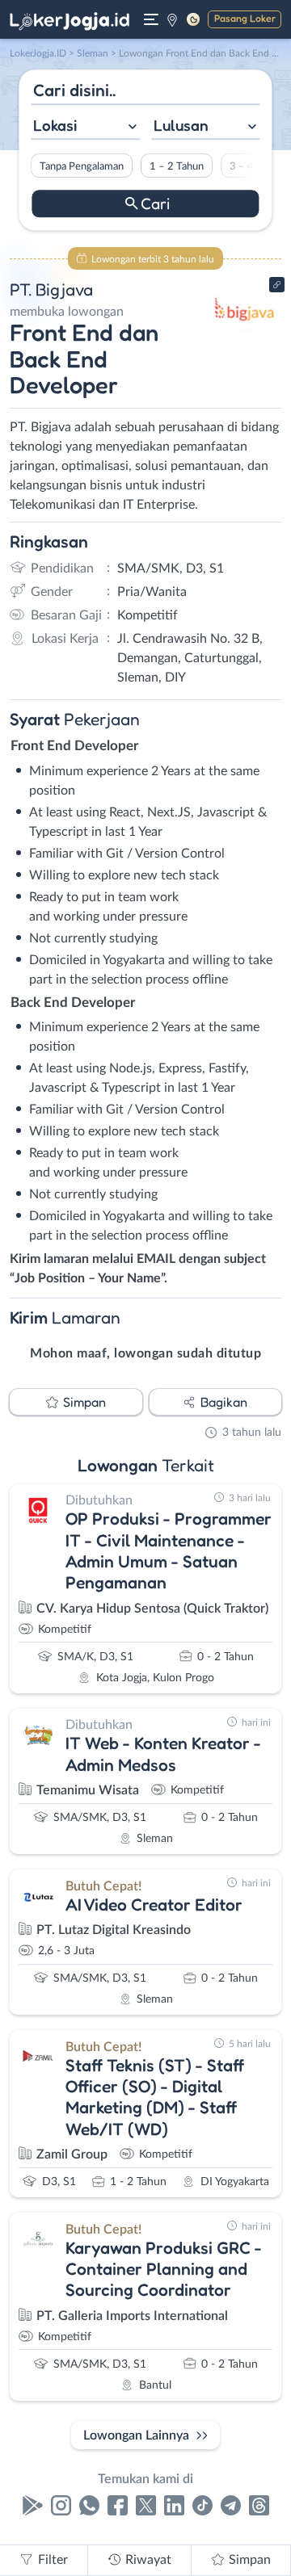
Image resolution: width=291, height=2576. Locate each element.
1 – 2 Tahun (177, 166)
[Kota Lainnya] (172, 19)
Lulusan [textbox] (181, 125)
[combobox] (85, 127)
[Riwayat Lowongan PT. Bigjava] (245, 341)
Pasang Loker (245, 18)
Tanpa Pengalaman (82, 166)
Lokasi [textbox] (55, 125)
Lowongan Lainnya (136, 2435)
